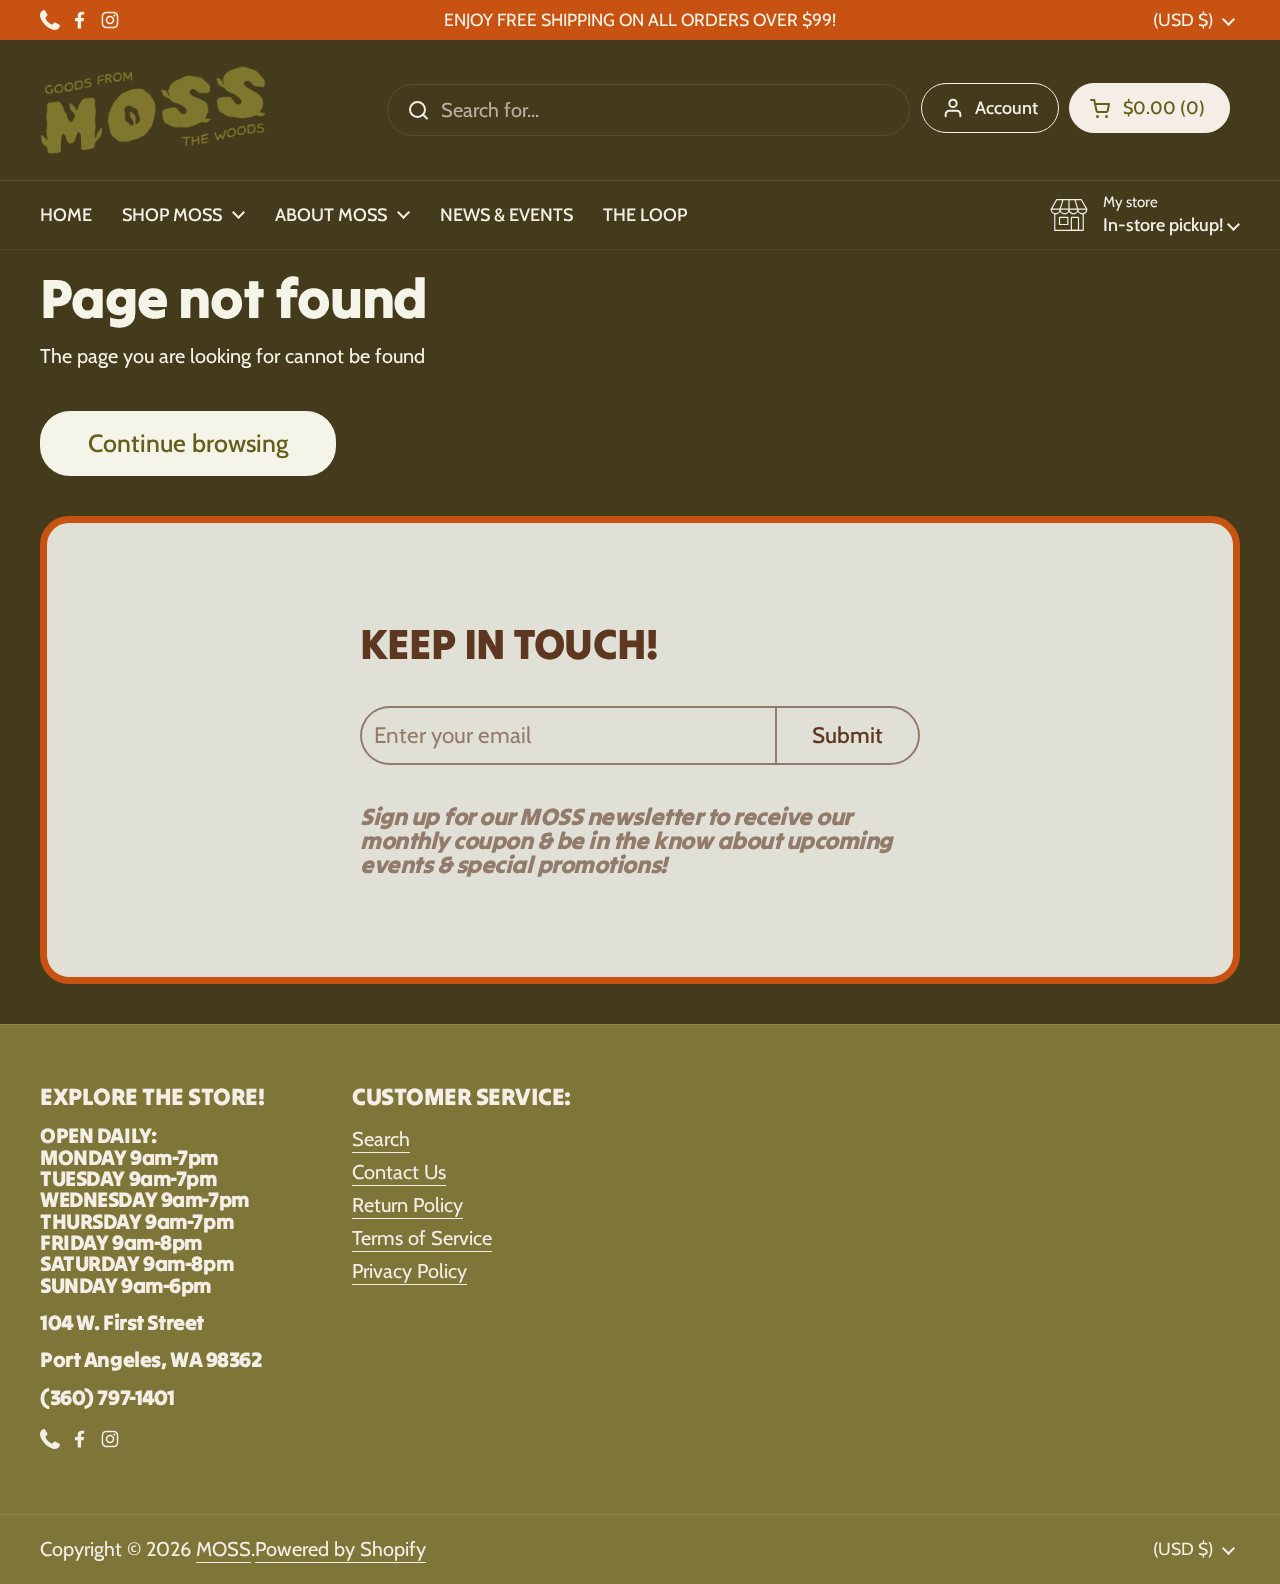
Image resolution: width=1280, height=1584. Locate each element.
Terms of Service (422, 1238)
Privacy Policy (409, 1271)
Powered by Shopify (340, 1549)
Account (1006, 108)
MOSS (223, 1549)
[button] (1149, 108)
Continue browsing (188, 443)
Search (381, 1139)
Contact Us (399, 1172)
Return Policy (407, 1205)
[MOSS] (153, 110)
